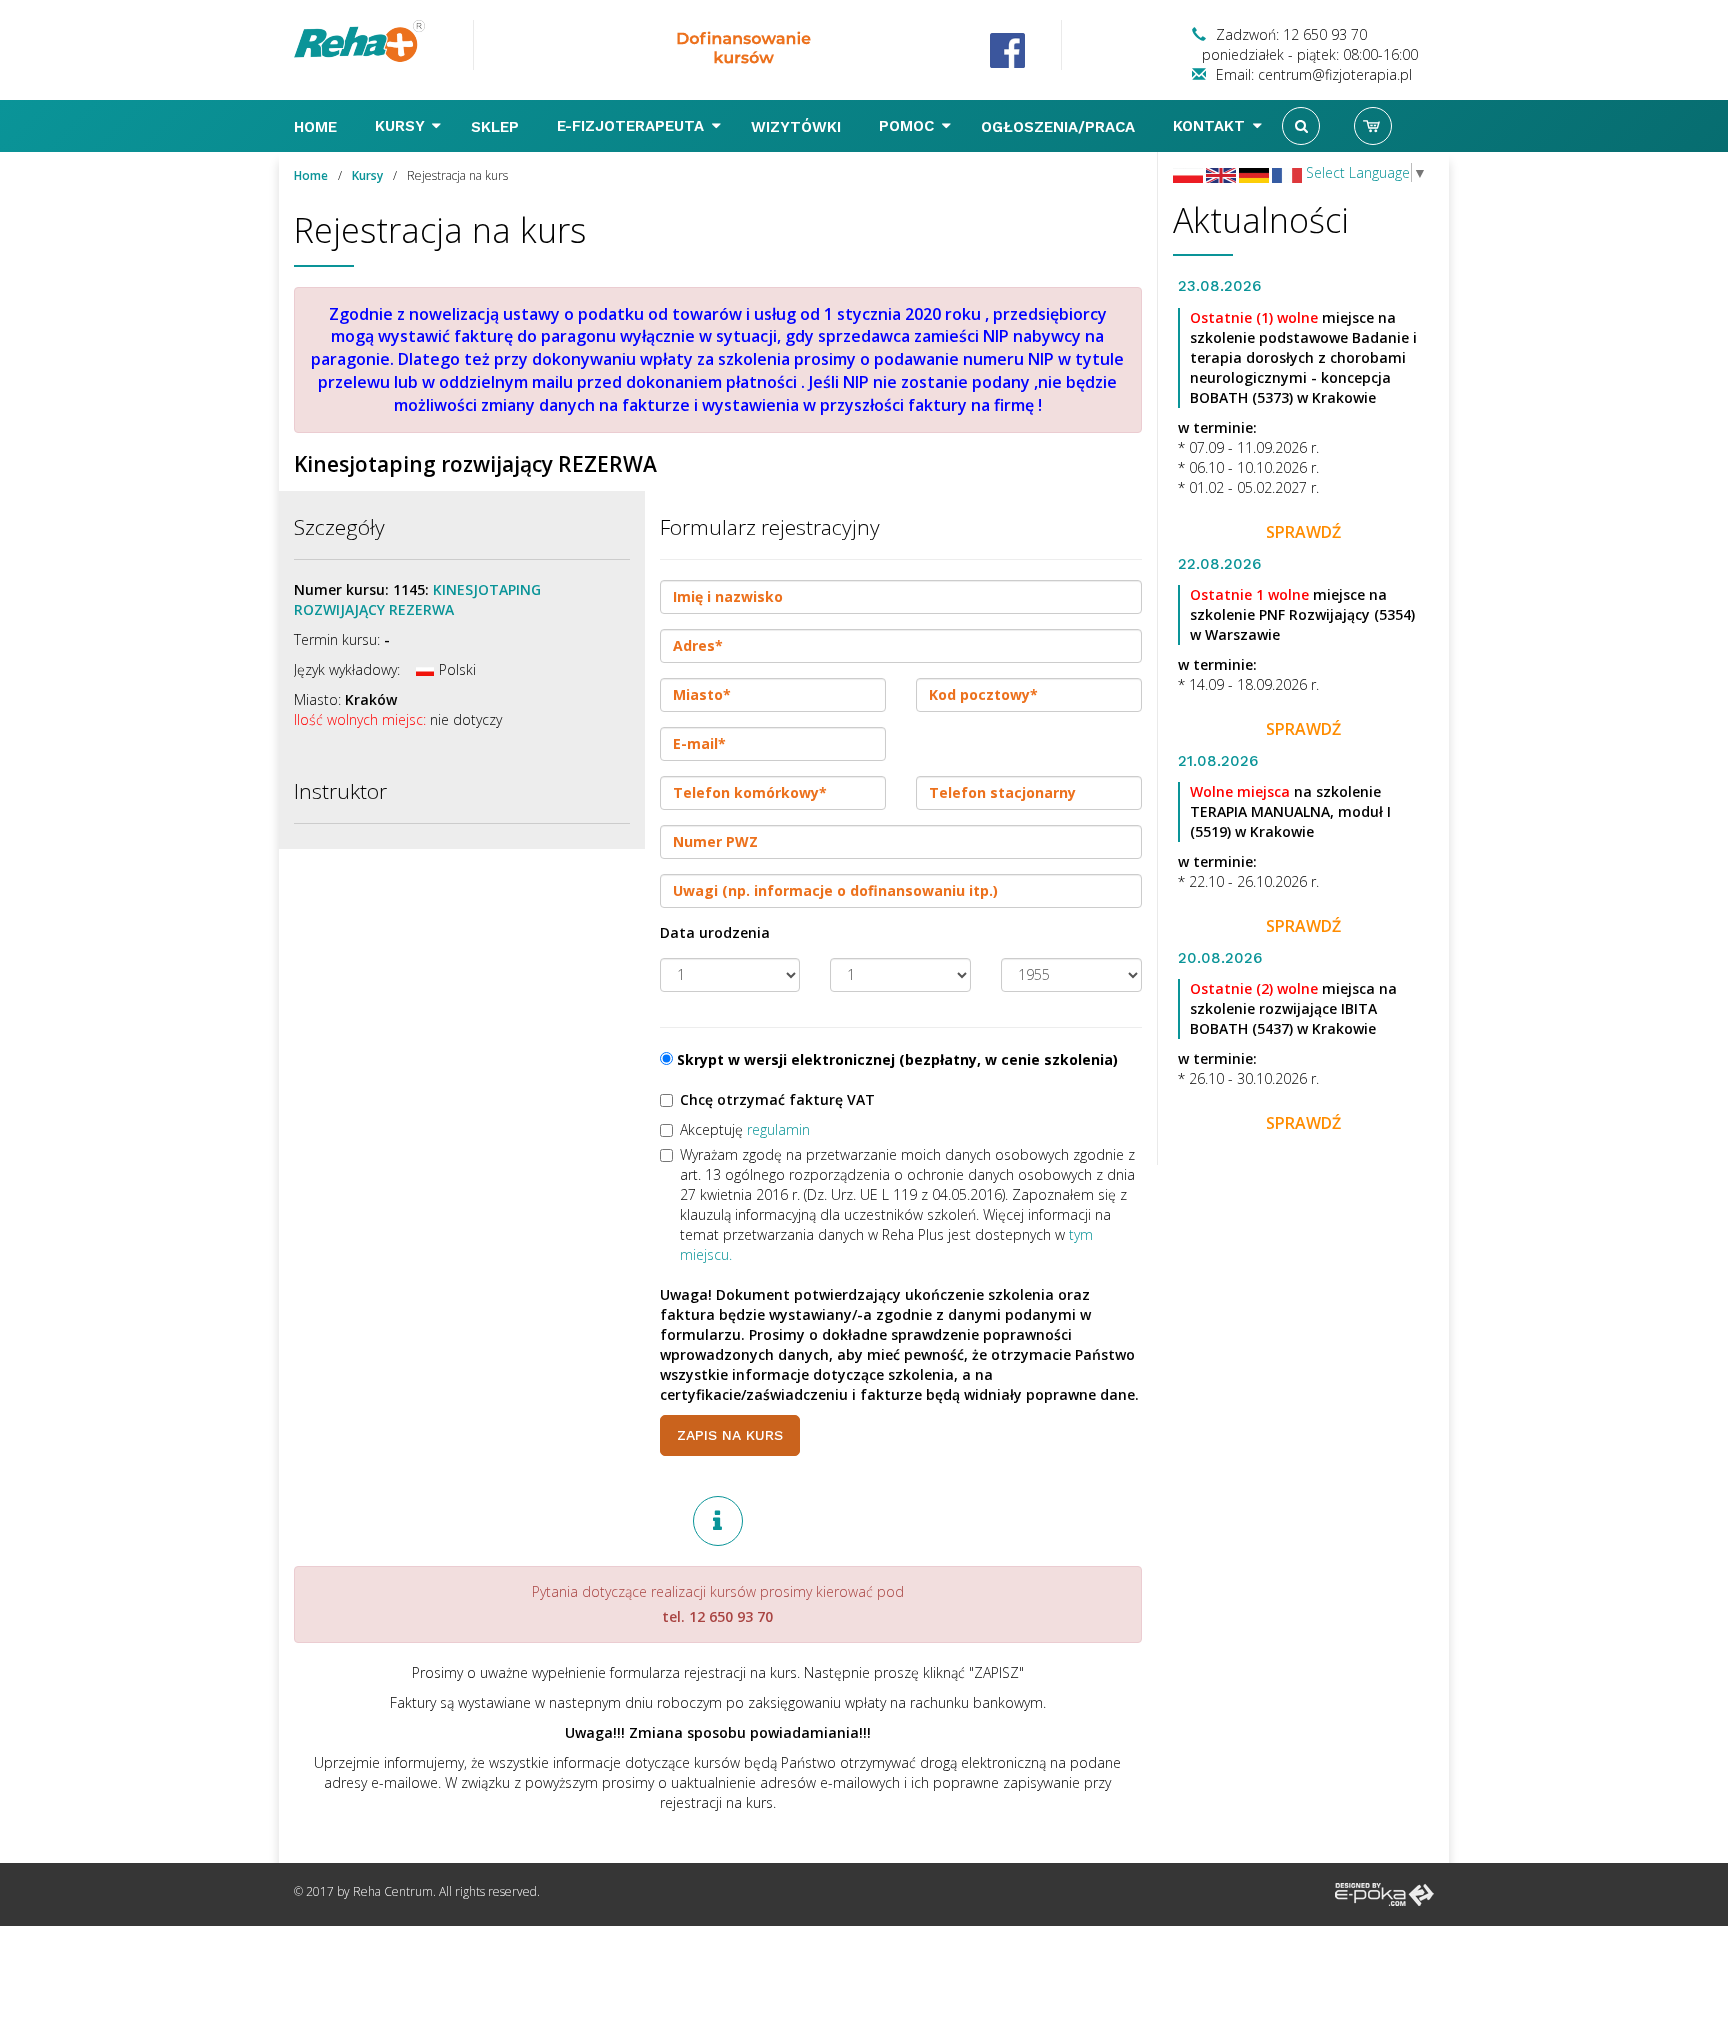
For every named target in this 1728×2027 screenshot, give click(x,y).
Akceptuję (745, 1129)
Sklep (497, 127)
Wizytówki (798, 127)
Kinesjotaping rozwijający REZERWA (417, 599)
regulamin (778, 1129)
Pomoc (909, 126)
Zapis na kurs (730, 1435)
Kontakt (1211, 126)
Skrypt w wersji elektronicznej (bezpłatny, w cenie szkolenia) (895, 1059)
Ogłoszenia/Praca (1060, 127)
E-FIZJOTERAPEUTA (633, 126)
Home (318, 127)
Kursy (402, 126)
